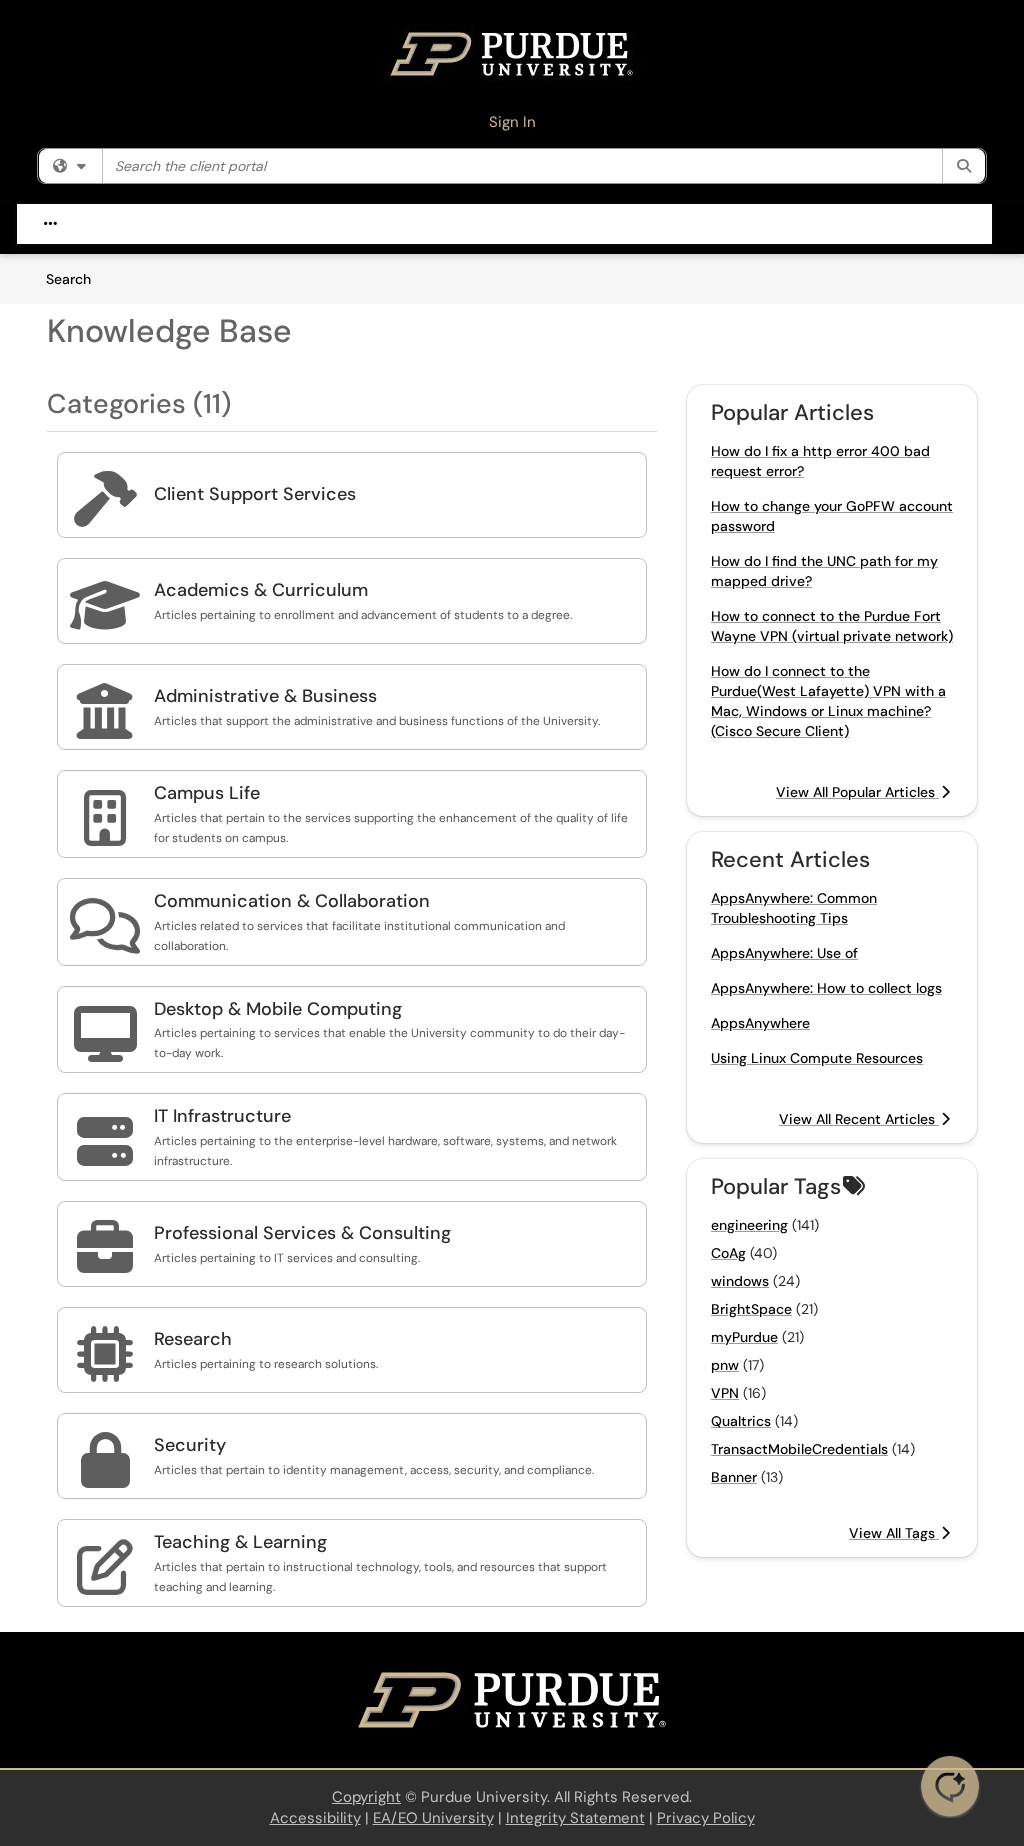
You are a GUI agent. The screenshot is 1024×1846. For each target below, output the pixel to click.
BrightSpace (751, 1309)
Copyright (366, 1797)
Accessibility (315, 1818)
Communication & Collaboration (292, 901)
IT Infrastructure (222, 1116)
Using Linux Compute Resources (817, 1058)
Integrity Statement (575, 1818)
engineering (749, 1225)
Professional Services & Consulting (302, 1233)
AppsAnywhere (760, 1023)
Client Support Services (255, 494)
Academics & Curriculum (261, 590)
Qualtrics (741, 1421)
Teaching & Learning (240, 1542)
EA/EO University (433, 1818)
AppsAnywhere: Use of (784, 953)
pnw (725, 1365)
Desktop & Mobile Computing (278, 1009)
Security (190, 1445)
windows (740, 1281)
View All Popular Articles (857, 792)
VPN (725, 1393)
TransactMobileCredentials (799, 1449)
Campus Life (207, 793)
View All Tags (894, 1533)
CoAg (728, 1253)
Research (193, 1339)
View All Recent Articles (859, 1119)
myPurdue (744, 1337)
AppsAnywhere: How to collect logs (826, 988)
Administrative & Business (265, 696)
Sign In (512, 122)
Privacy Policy (706, 1818)
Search (75, 278)
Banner (734, 1477)
